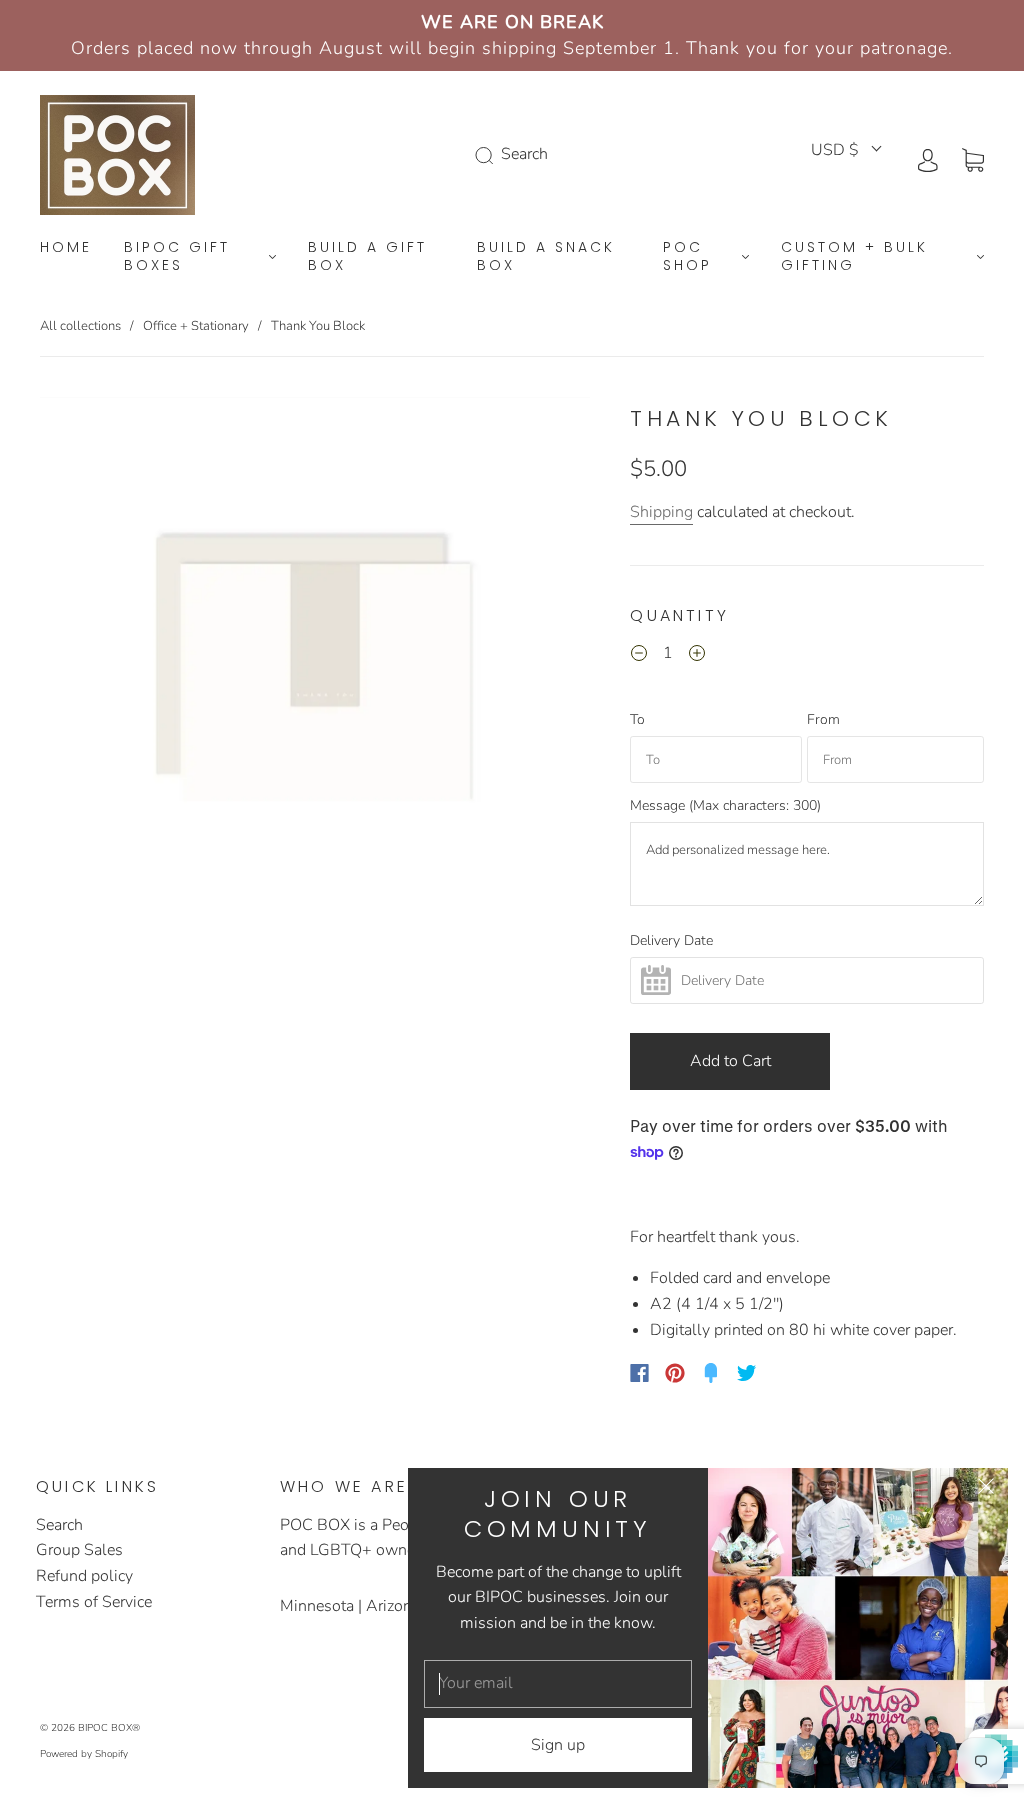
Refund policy (84, 1576)
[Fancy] (711, 1373)
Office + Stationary (196, 326)
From (823, 720)
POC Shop (687, 256)
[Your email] (558, 1684)
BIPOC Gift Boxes (177, 256)
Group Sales (79, 1550)
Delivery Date (671, 941)
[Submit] (488, 155)
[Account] (928, 159)
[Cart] (973, 159)
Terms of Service (94, 1602)
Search (59, 1525)
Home (66, 248)
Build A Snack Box (546, 256)
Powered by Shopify (84, 1754)
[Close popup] (986, 1490)
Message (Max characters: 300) (725, 806)
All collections (80, 326)
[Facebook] (639, 1373)
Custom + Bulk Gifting (854, 256)
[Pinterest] (675, 1373)
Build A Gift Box (367, 256)
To (637, 720)
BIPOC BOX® (109, 1728)
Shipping (661, 512)
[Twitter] (747, 1373)
